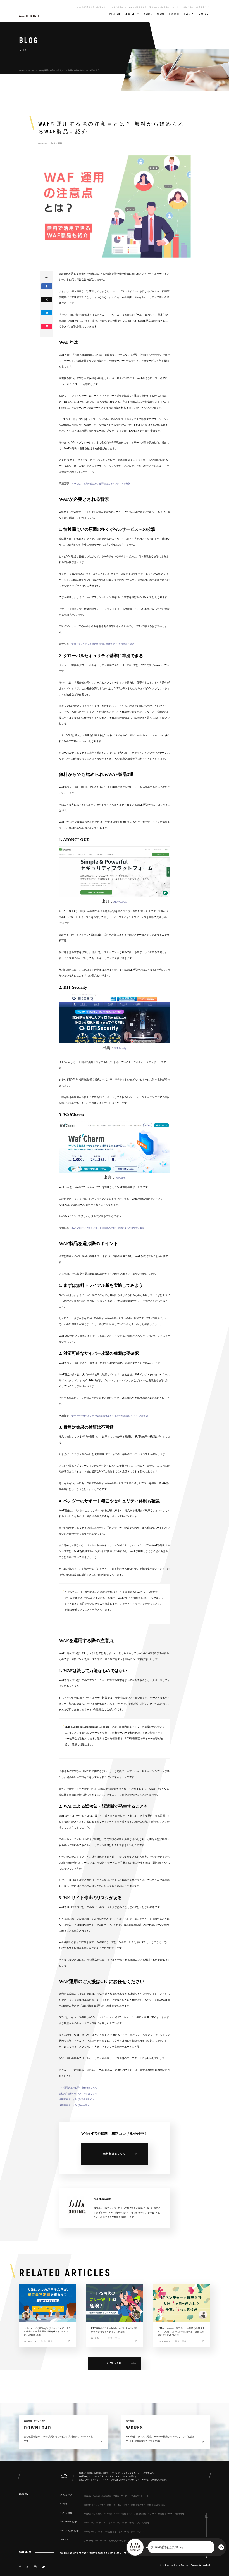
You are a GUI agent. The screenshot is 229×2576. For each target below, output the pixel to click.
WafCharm (120, 1178)
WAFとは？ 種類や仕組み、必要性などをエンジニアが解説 (101, 484)
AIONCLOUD (120, 902)
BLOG (31, 70)
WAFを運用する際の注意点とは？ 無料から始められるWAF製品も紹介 (69, 70)
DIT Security (120, 1048)
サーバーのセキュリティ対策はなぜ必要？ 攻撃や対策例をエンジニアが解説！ (111, 1416)
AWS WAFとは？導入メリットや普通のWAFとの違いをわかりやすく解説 (108, 1228)
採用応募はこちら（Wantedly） (74, 2105)
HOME (22, 70)
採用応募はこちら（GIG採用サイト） (78, 2099)
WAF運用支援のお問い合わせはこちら (78, 2088)
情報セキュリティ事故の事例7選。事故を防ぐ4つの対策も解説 (103, 644)
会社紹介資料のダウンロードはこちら (78, 2094)
